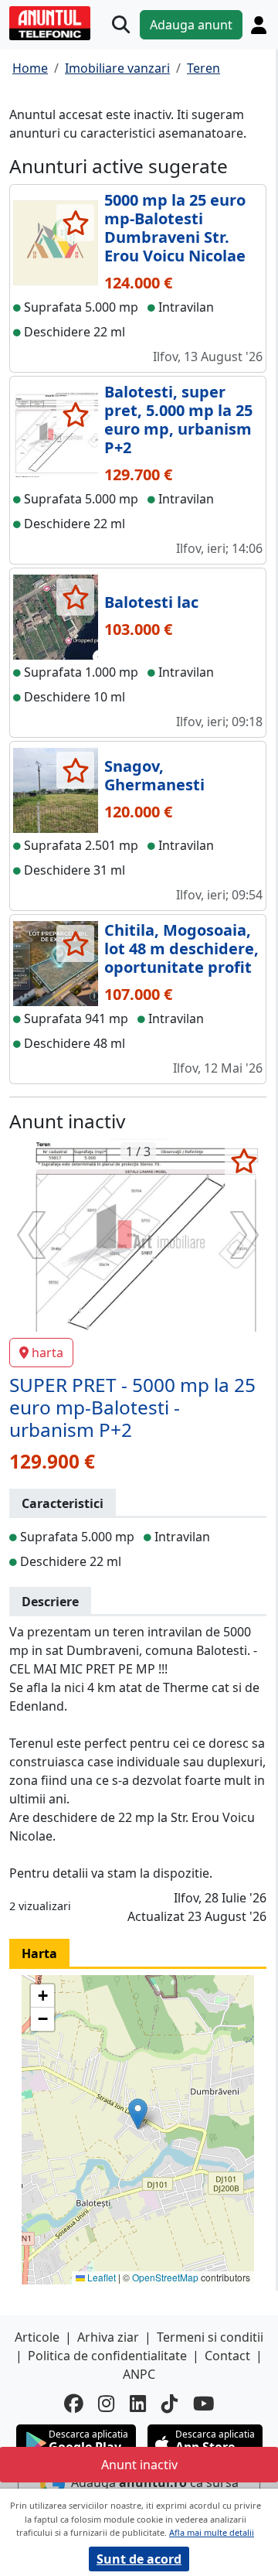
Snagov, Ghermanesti (154, 775)
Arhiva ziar (108, 2337)
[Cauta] (121, 25)
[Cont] (259, 25)
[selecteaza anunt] (75, 223)
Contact (227, 2356)
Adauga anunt (191, 25)
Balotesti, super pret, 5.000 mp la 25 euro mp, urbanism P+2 (178, 420)
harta (47, 1353)
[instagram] (106, 2404)
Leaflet (100, 2277)
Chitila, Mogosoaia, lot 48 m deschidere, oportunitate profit (181, 949)
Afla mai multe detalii (212, 2532)
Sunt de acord (139, 2559)
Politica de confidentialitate (107, 2356)
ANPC (139, 2374)
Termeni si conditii (210, 2337)
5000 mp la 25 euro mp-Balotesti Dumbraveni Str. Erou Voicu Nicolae (175, 228)
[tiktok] (170, 2404)
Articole (37, 2337)
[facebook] (73, 2404)
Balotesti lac (151, 602)
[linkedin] (138, 2404)
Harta (39, 1953)
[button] (138, 2114)
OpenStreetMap (165, 2277)
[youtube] (204, 2404)
